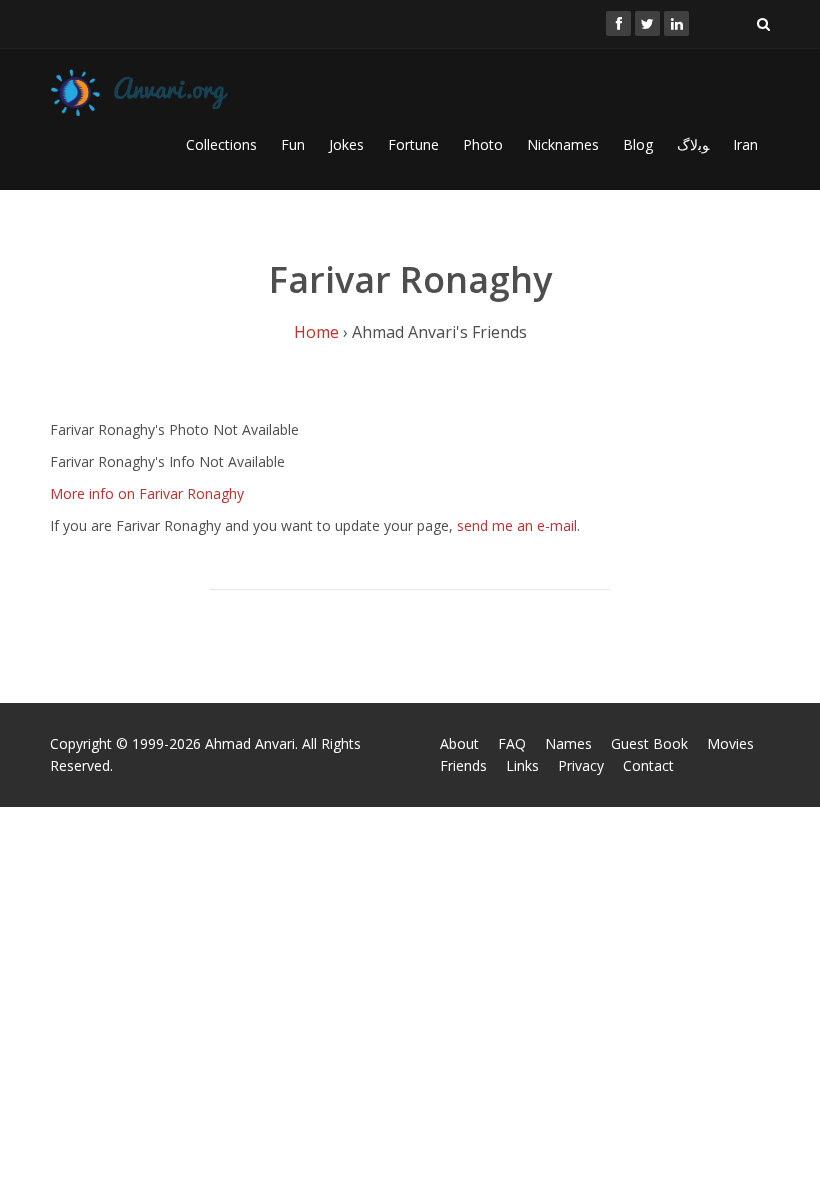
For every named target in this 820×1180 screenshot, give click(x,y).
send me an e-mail (517, 525)
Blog (638, 144)
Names (568, 743)
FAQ (512, 743)
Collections (221, 144)
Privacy (581, 765)
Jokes (346, 144)
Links (522, 765)
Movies (730, 743)
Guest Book (649, 743)
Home (316, 332)
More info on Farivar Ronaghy (147, 493)
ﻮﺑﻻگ (693, 144)
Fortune (413, 144)
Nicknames (563, 144)
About (459, 743)
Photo (483, 144)
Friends (463, 765)
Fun (293, 144)
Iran (745, 144)
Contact (648, 765)
